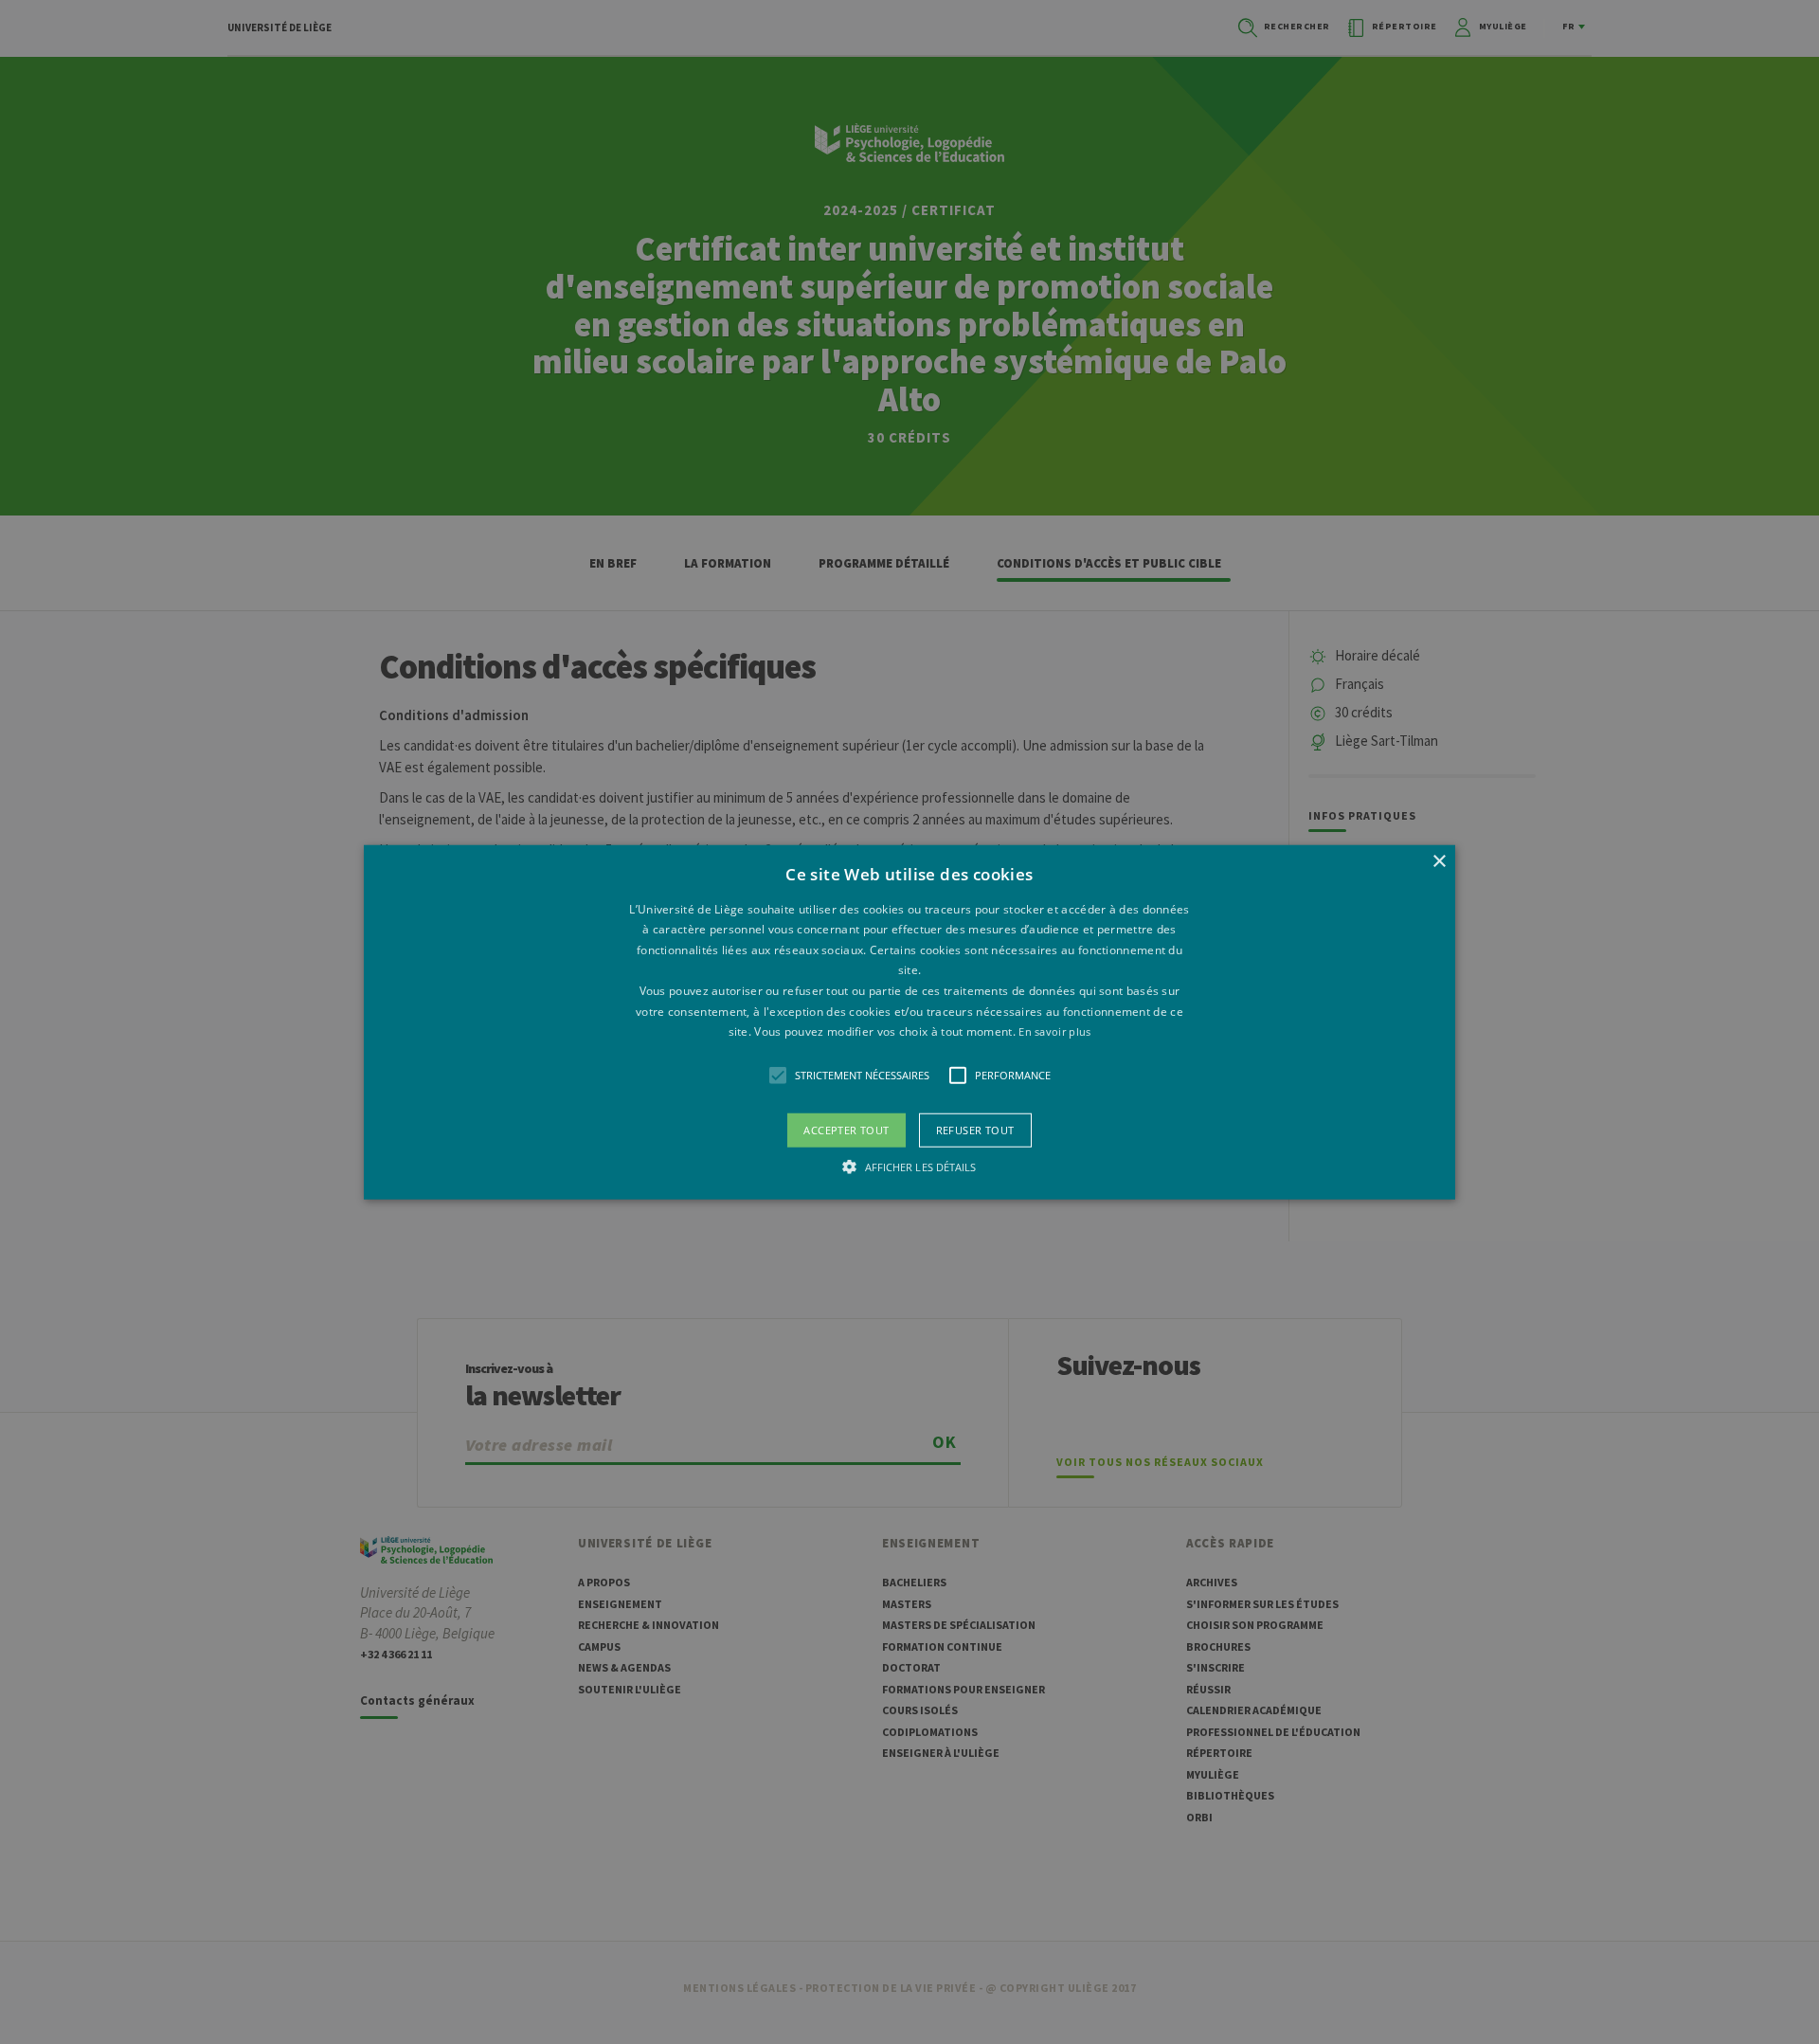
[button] (909, 1022)
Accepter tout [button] (846, 1129)
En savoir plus (1054, 1031)
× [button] (1439, 861)
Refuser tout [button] (975, 1129)
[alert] (909, 1022)
